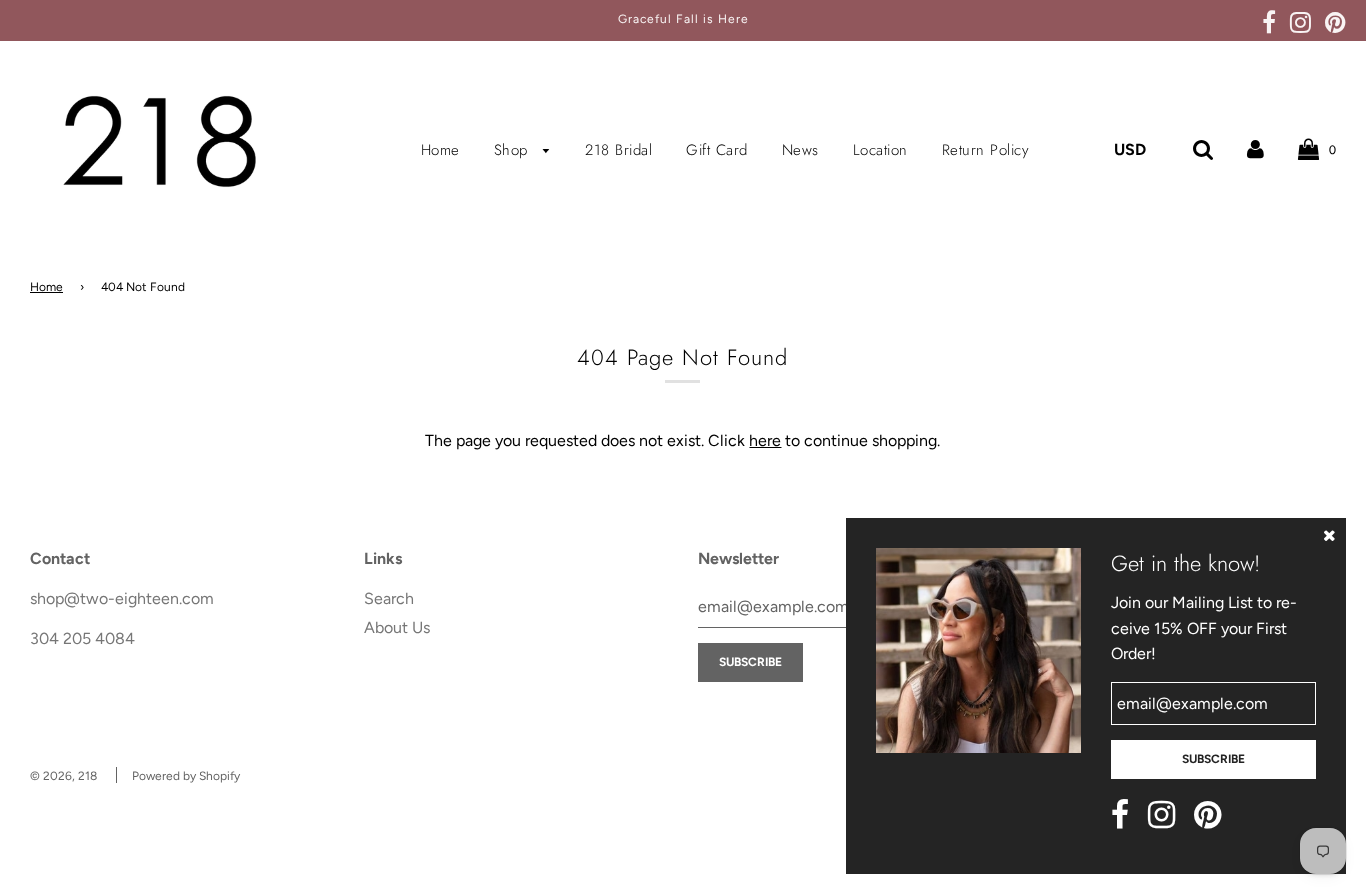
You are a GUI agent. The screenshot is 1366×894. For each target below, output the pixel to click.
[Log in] (1255, 149)
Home (440, 150)
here (765, 440)
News (800, 150)
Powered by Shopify (186, 776)
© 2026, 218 (63, 776)
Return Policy (986, 150)
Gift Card (717, 150)
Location (880, 150)
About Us (397, 627)
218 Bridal (618, 150)
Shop (514, 150)
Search (389, 598)
